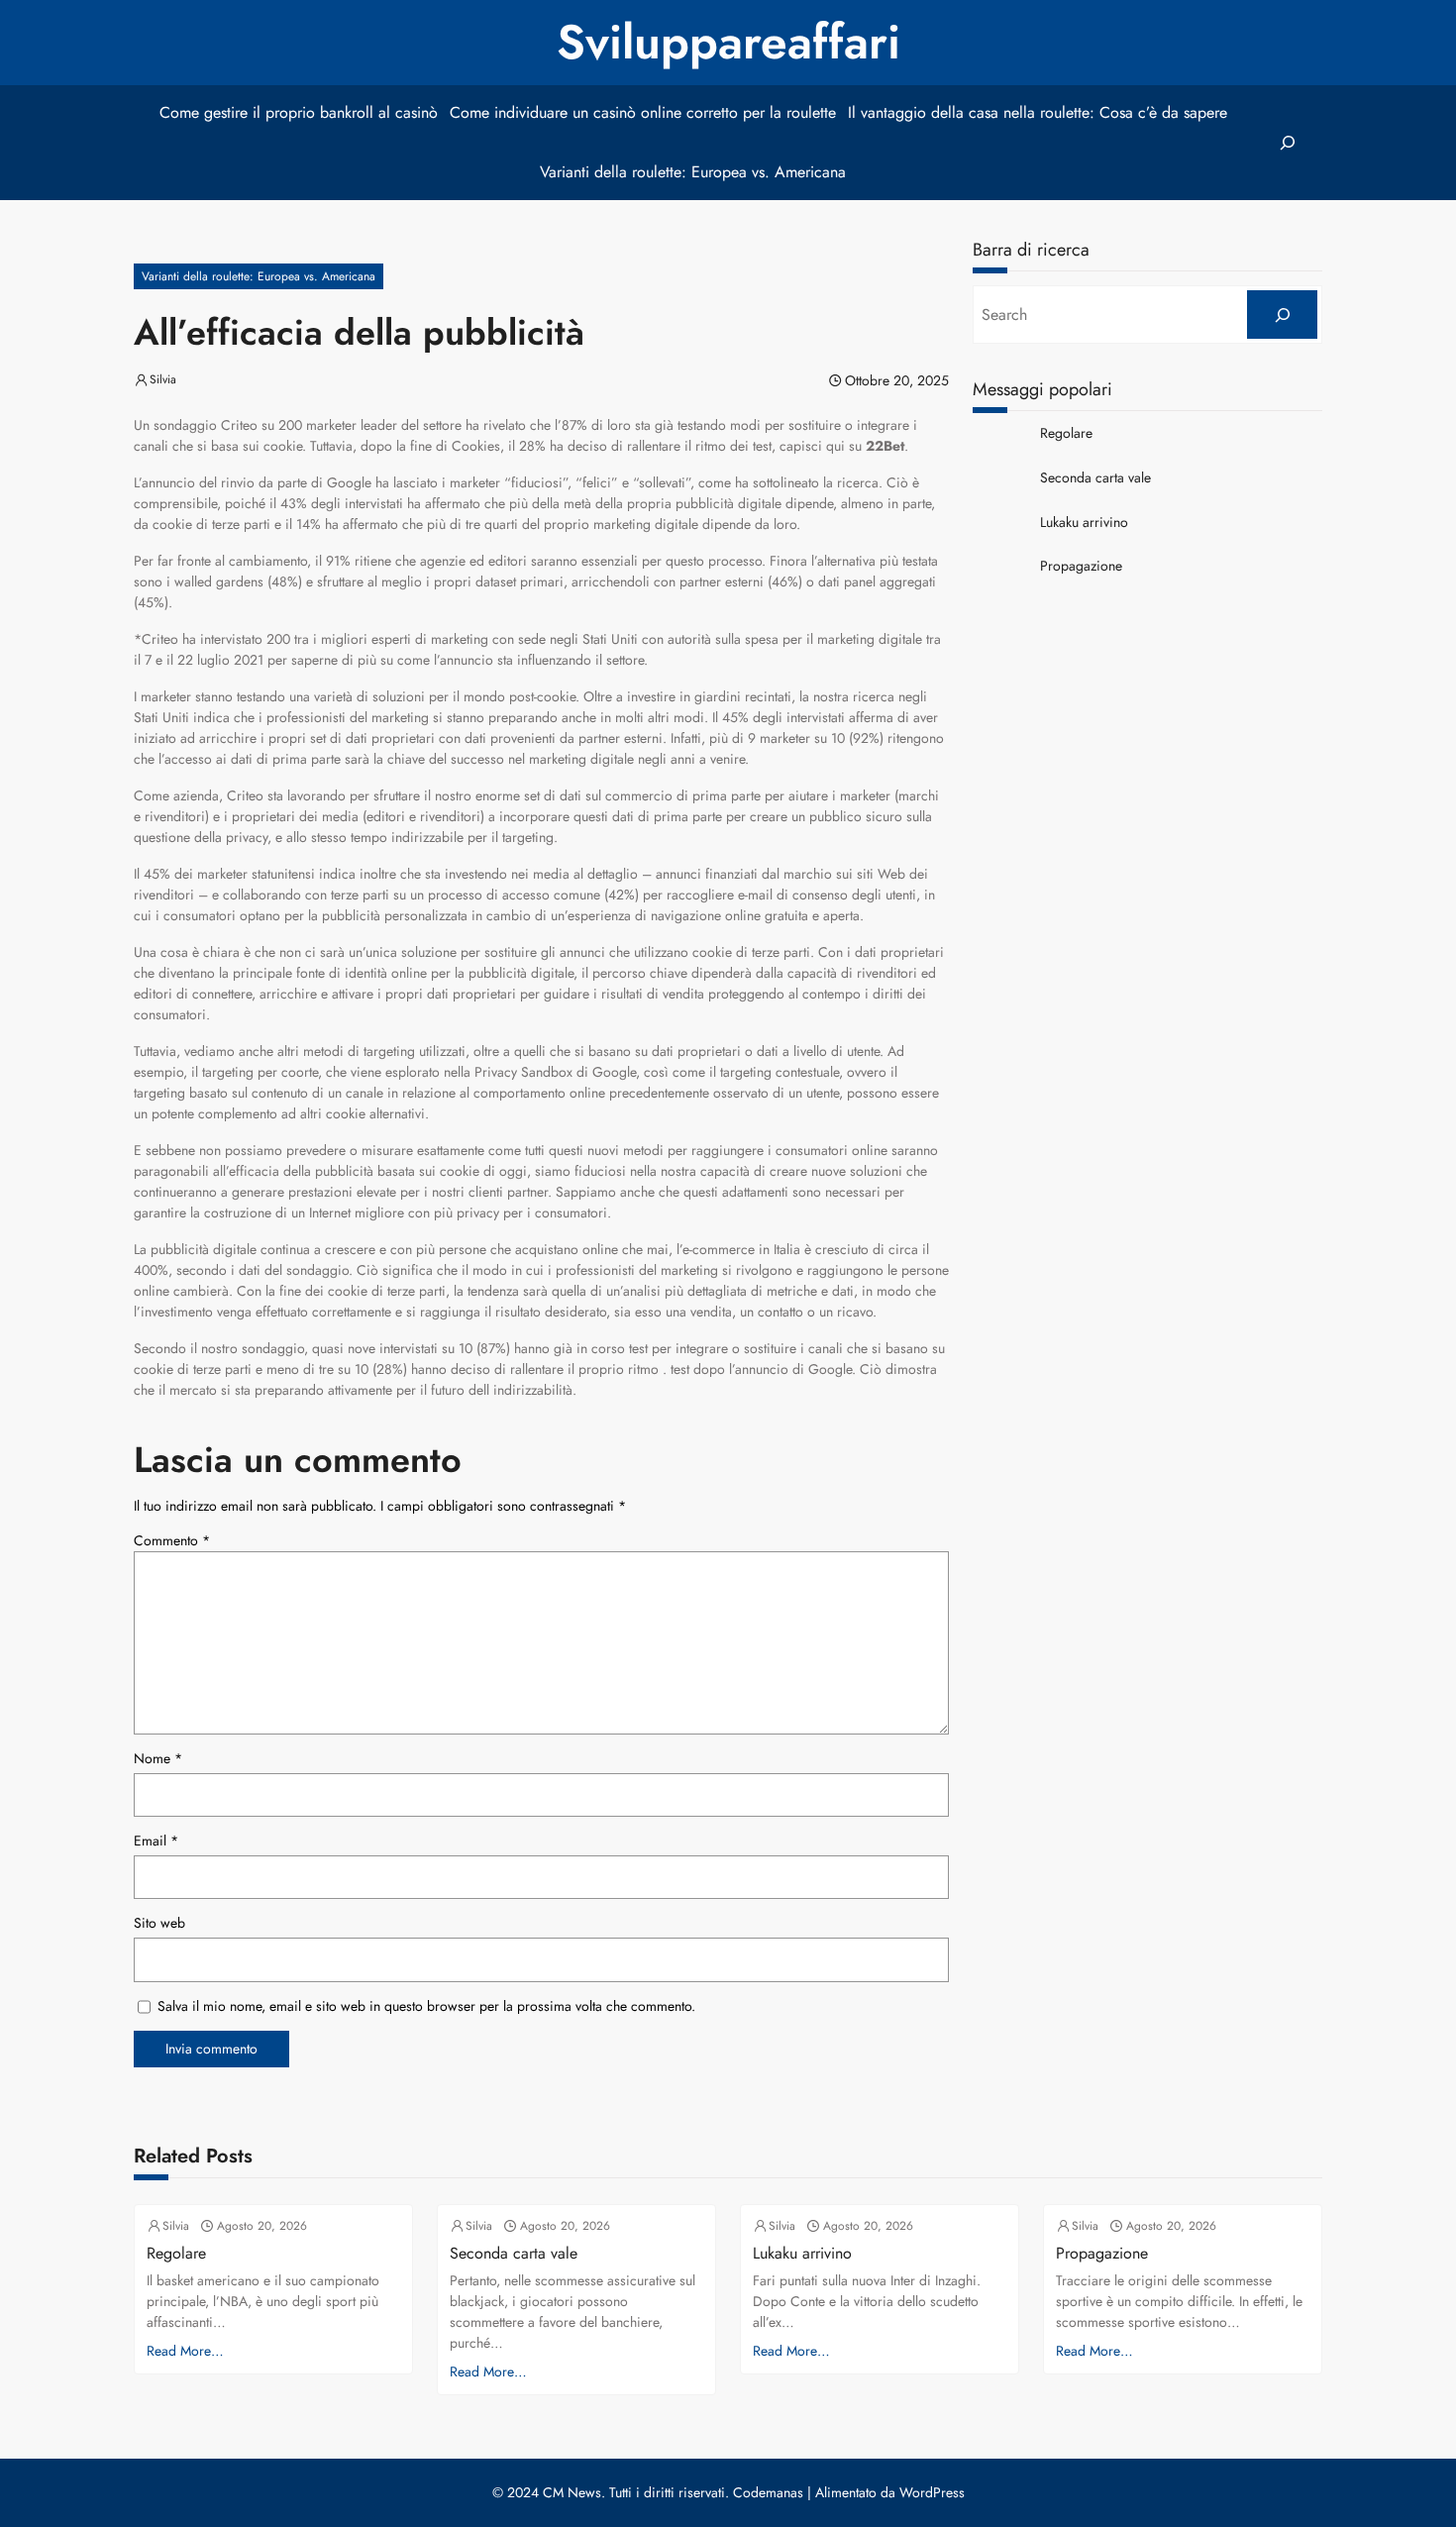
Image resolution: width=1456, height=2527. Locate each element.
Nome (158, 1758)
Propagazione (1081, 566)
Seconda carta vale (1095, 478)
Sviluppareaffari (728, 42)
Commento (172, 1540)
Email (156, 1841)
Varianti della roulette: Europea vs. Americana (259, 276)
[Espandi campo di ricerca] (1287, 143)
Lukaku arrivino (1084, 523)
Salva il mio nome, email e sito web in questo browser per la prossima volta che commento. (426, 2006)
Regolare (1066, 433)
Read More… (185, 2351)
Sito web (159, 1923)
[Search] (1282, 315)
